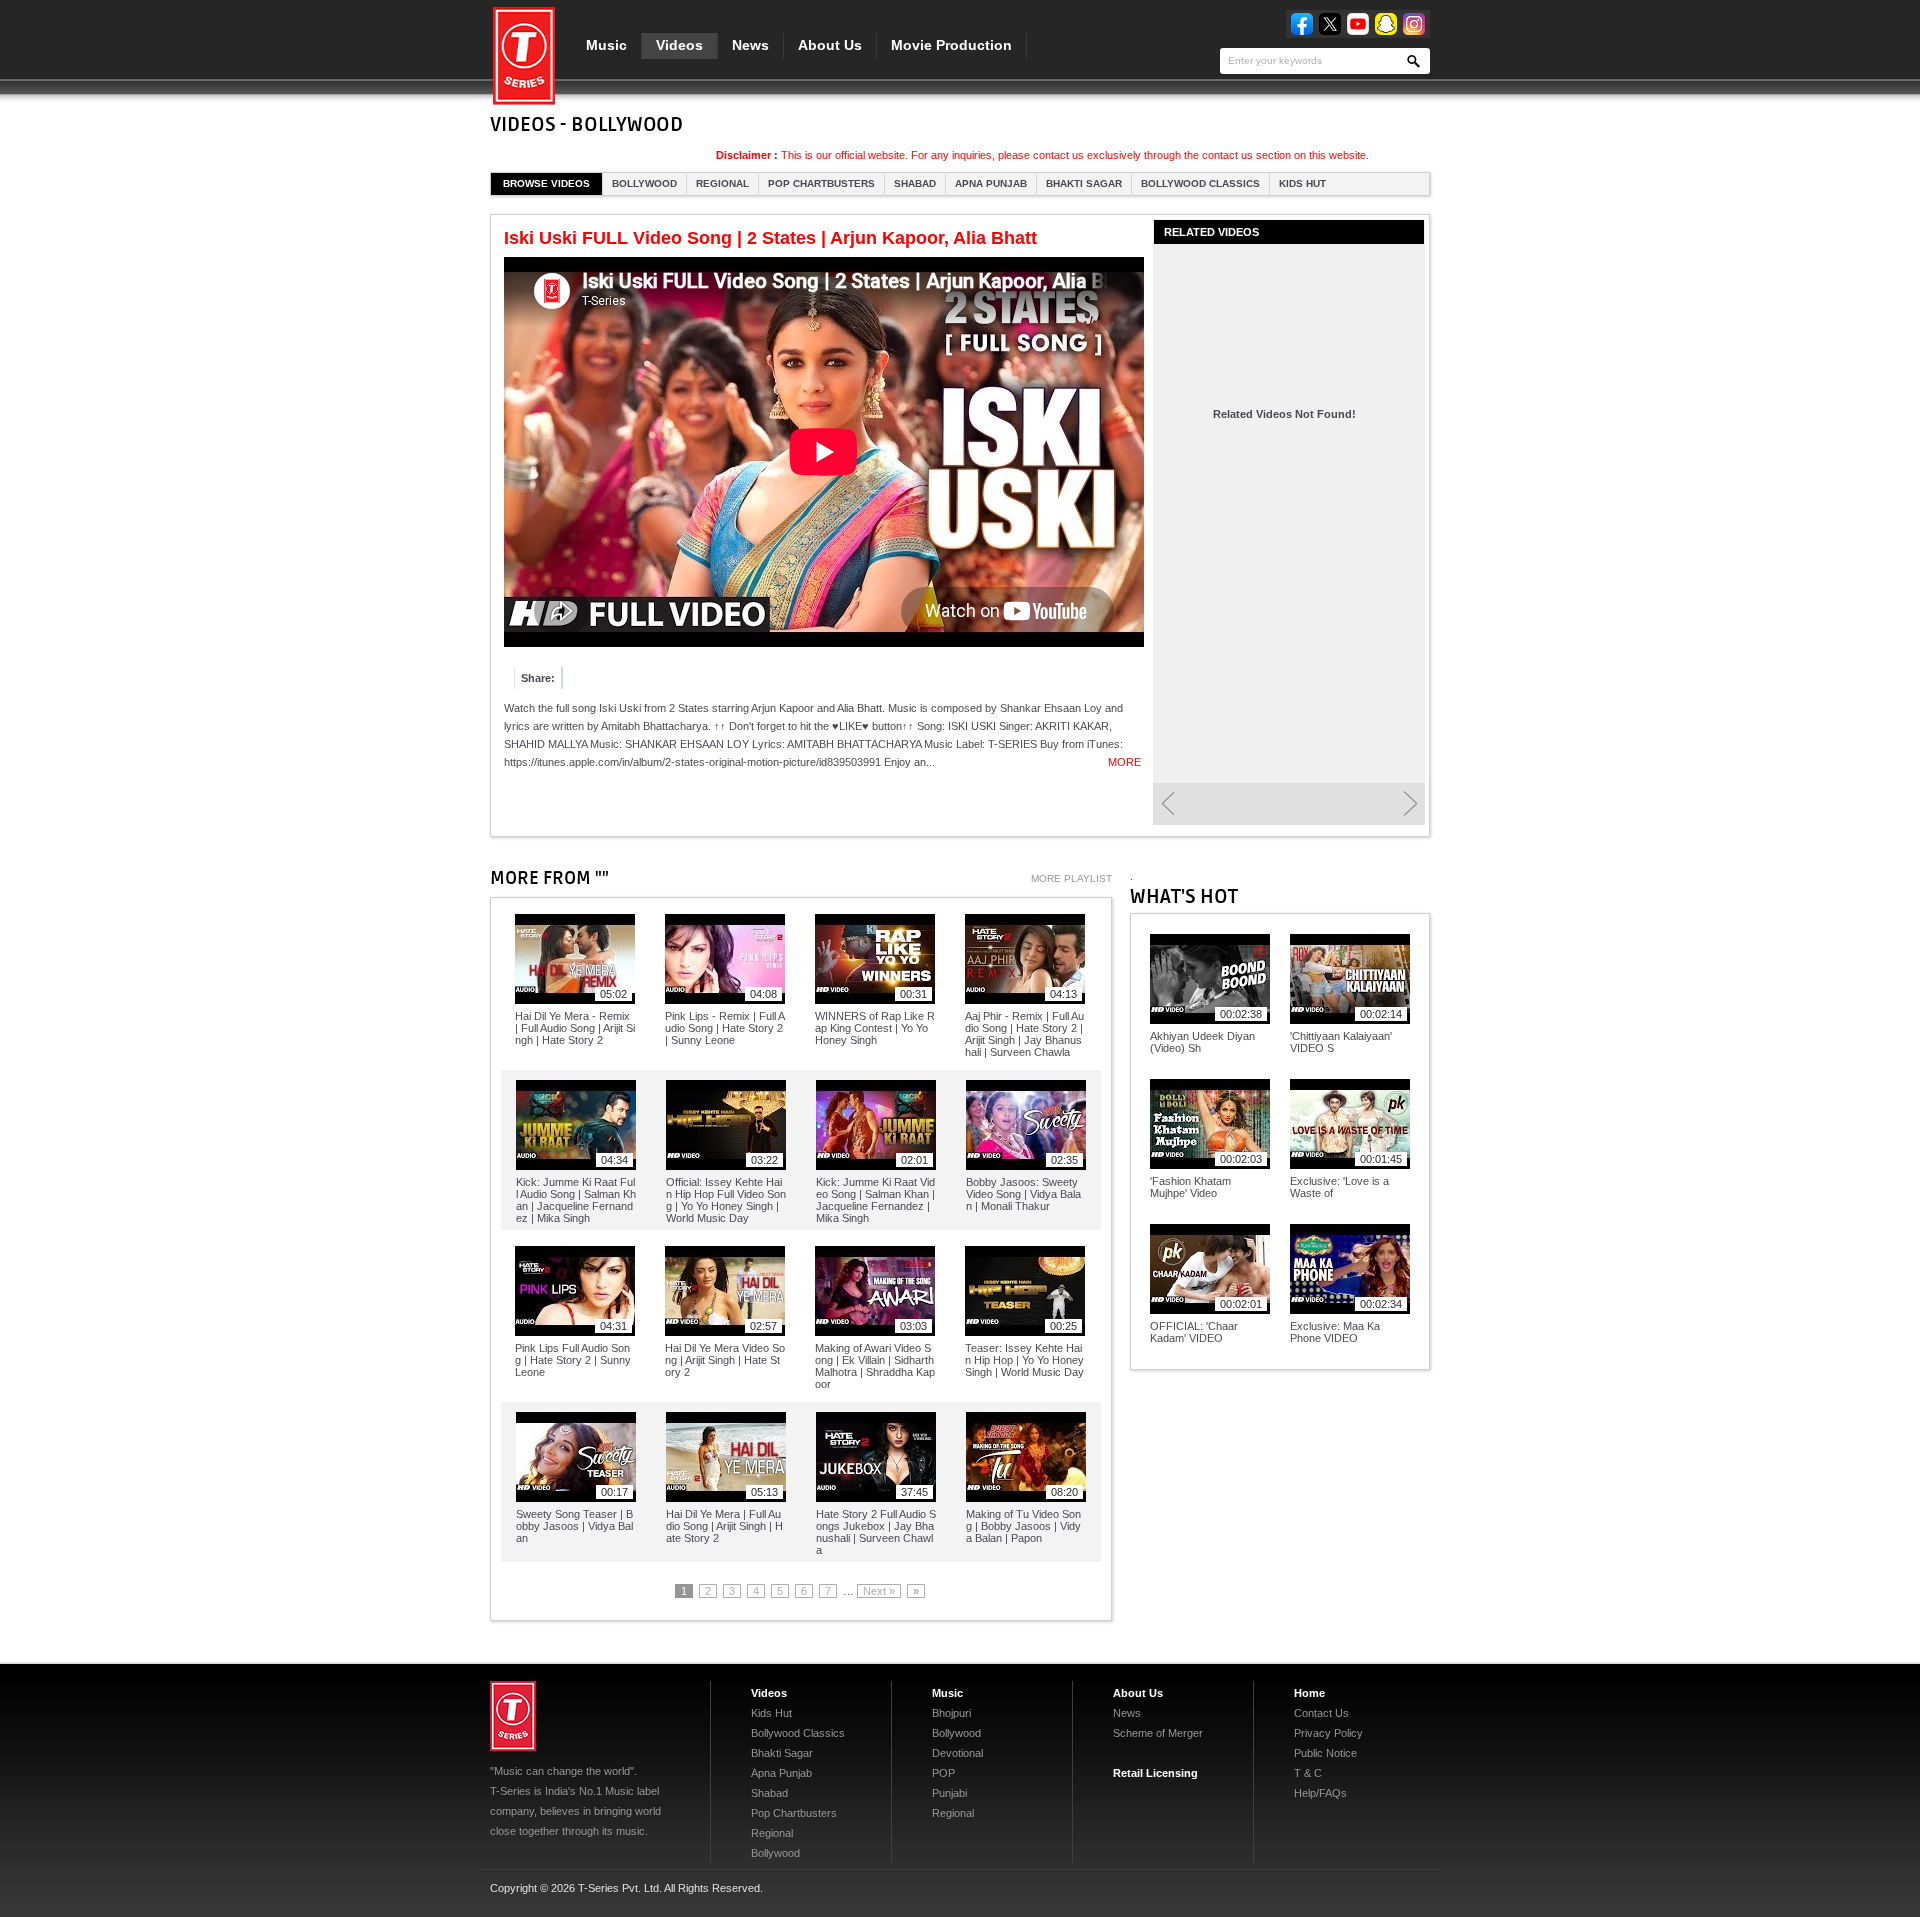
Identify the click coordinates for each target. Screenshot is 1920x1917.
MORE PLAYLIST (1071, 878)
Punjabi (949, 1793)
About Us (830, 45)
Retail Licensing (1155, 1773)
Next (1410, 804)
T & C (1308, 1773)
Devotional (957, 1753)
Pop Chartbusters (821, 183)
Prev (1167, 804)
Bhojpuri (951, 1713)
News (750, 45)
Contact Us (1321, 1713)
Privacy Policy (1328, 1733)
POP (943, 1773)
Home (1309, 1693)
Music (606, 45)
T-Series (513, 1716)
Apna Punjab (991, 183)
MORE (1124, 762)
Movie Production (951, 45)
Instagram (1414, 24)
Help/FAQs (1320, 1793)
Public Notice (1325, 1753)
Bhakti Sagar (1084, 183)
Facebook (1302, 24)
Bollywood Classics (1200, 183)
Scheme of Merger (1158, 1733)
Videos (679, 45)
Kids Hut (1302, 183)
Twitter (1330, 24)
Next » (879, 1591)
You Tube (1358, 24)
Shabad (915, 183)
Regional (722, 183)
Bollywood (644, 183)
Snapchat (1386, 24)
